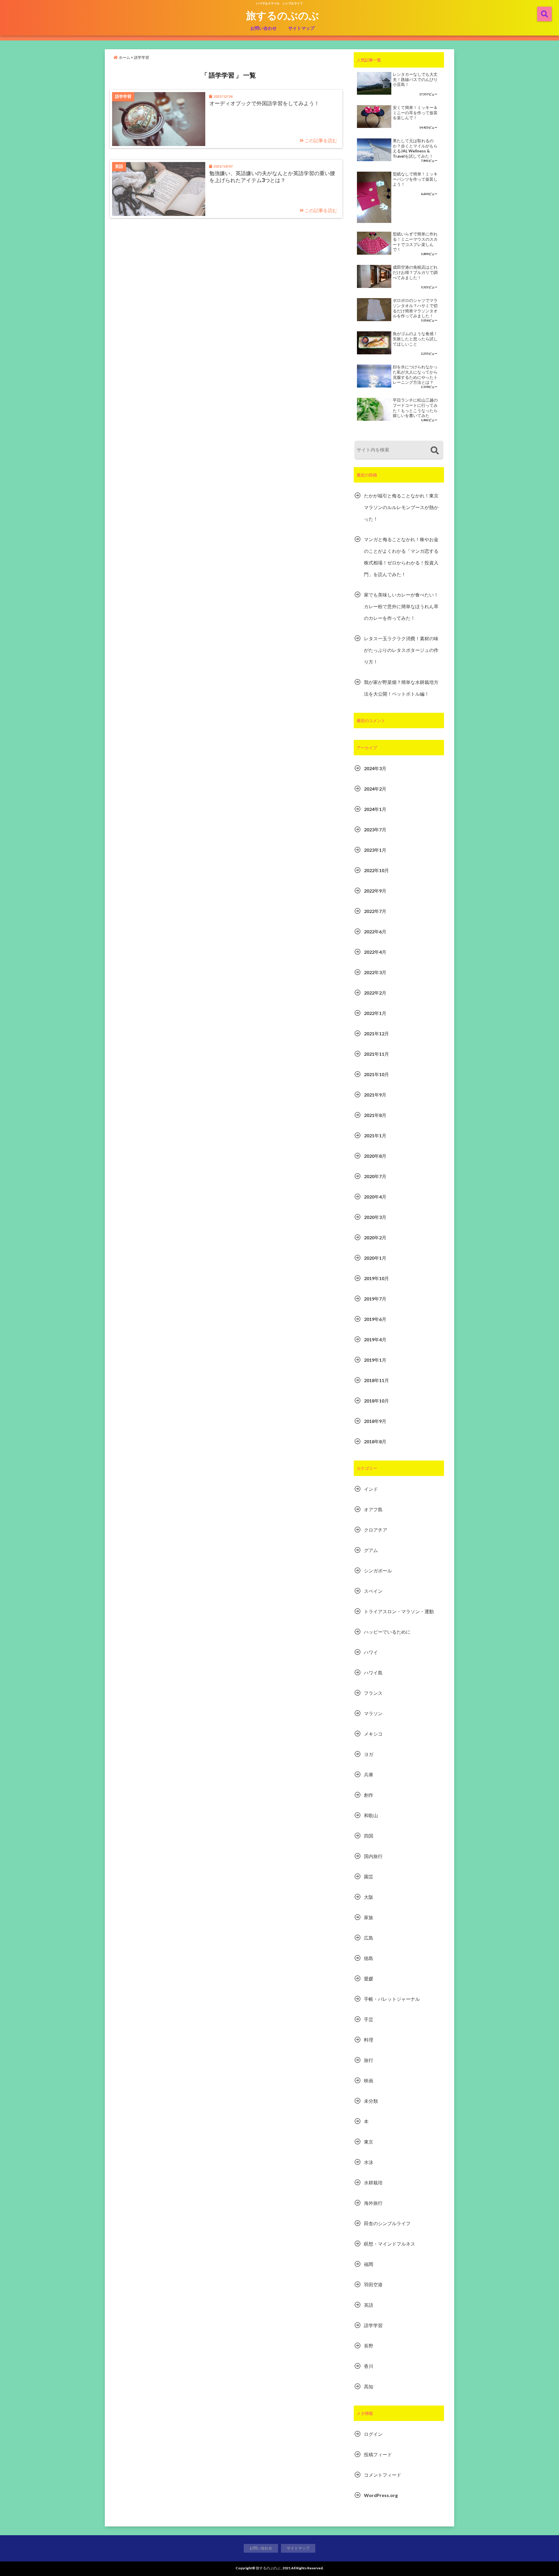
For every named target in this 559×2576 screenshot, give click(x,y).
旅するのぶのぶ (283, 15)
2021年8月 (375, 1115)
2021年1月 (375, 1135)
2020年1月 (375, 1258)
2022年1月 (375, 1013)
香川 (369, 2366)
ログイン (373, 2434)
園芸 (369, 1876)
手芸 (369, 2019)
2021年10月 (376, 1074)
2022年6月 (375, 931)
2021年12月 (376, 1033)
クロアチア (376, 1530)
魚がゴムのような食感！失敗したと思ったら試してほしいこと (415, 339)
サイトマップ (301, 28)
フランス (373, 1693)
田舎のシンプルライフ (387, 2223)
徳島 (369, 1958)
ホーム (124, 57)
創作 (369, 1795)
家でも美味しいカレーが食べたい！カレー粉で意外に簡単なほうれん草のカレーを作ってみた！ (401, 606)
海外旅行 (373, 2203)
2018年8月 (375, 1441)
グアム (371, 1550)
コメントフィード (383, 2475)
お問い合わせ (263, 28)
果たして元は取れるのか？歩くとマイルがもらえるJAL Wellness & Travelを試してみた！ (415, 148)
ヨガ (369, 1754)
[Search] (435, 451)
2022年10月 (376, 870)
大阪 (369, 1897)
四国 (369, 1836)
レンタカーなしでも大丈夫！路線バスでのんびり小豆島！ (415, 79)
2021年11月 (376, 1054)
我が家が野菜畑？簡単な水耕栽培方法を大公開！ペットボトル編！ (401, 688)
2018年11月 (376, 1380)
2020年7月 (375, 1176)
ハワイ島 (373, 1673)
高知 (369, 2386)
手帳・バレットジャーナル (392, 1999)
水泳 (369, 2162)
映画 (369, 2080)
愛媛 (369, 1978)
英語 (369, 2305)
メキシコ (373, 1734)
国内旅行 (373, 1856)
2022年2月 (375, 993)
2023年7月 (375, 829)
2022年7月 (375, 911)
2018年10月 (376, 1401)
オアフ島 (373, 1509)
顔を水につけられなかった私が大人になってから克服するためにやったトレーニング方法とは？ (415, 375)
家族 (369, 1917)
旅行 (369, 2060)
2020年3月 (375, 1217)
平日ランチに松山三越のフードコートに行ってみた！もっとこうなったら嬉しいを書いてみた (415, 408)
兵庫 (369, 1774)
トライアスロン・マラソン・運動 (399, 1611)
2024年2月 (375, 789)
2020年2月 (375, 1237)
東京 (369, 2142)
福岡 (369, 2264)
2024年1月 (375, 809)
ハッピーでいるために (387, 1632)
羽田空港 (373, 2284)
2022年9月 (375, 891)
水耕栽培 (373, 2182)
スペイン (373, 1591)
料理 (369, 2040)
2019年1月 (375, 1360)
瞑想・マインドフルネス (390, 2244)
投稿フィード (378, 2454)
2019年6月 (375, 1319)
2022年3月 (375, 972)
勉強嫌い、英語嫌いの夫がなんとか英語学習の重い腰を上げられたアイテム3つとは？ (272, 176)
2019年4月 (375, 1339)
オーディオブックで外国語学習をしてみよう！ (264, 103)
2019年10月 (376, 1278)
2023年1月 (375, 850)
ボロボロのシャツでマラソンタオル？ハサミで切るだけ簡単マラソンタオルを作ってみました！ (415, 308)
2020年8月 (375, 1156)
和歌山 (371, 1815)
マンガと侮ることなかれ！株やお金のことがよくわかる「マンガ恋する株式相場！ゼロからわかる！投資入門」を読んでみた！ (401, 557)
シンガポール (378, 1571)
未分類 (371, 2101)
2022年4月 (375, 952)
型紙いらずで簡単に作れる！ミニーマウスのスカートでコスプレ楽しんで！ (415, 242)
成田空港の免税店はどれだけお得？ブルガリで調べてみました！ (415, 272)
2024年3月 (375, 768)
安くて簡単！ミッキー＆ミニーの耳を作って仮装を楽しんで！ (415, 113)
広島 (369, 1938)
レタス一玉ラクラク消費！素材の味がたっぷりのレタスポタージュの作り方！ (401, 650)
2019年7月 (375, 1299)
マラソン (373, 1713)
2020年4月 (375, 1197)
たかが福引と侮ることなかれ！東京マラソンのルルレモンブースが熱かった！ (401, 507)
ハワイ (371, 1652)
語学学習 (373, 2325)
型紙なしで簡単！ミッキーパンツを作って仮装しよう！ (415, 179)
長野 (369, 2346)
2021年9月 (375, 1095)
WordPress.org (381, 2495)
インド (371, 1489)
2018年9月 (375, 1421)
